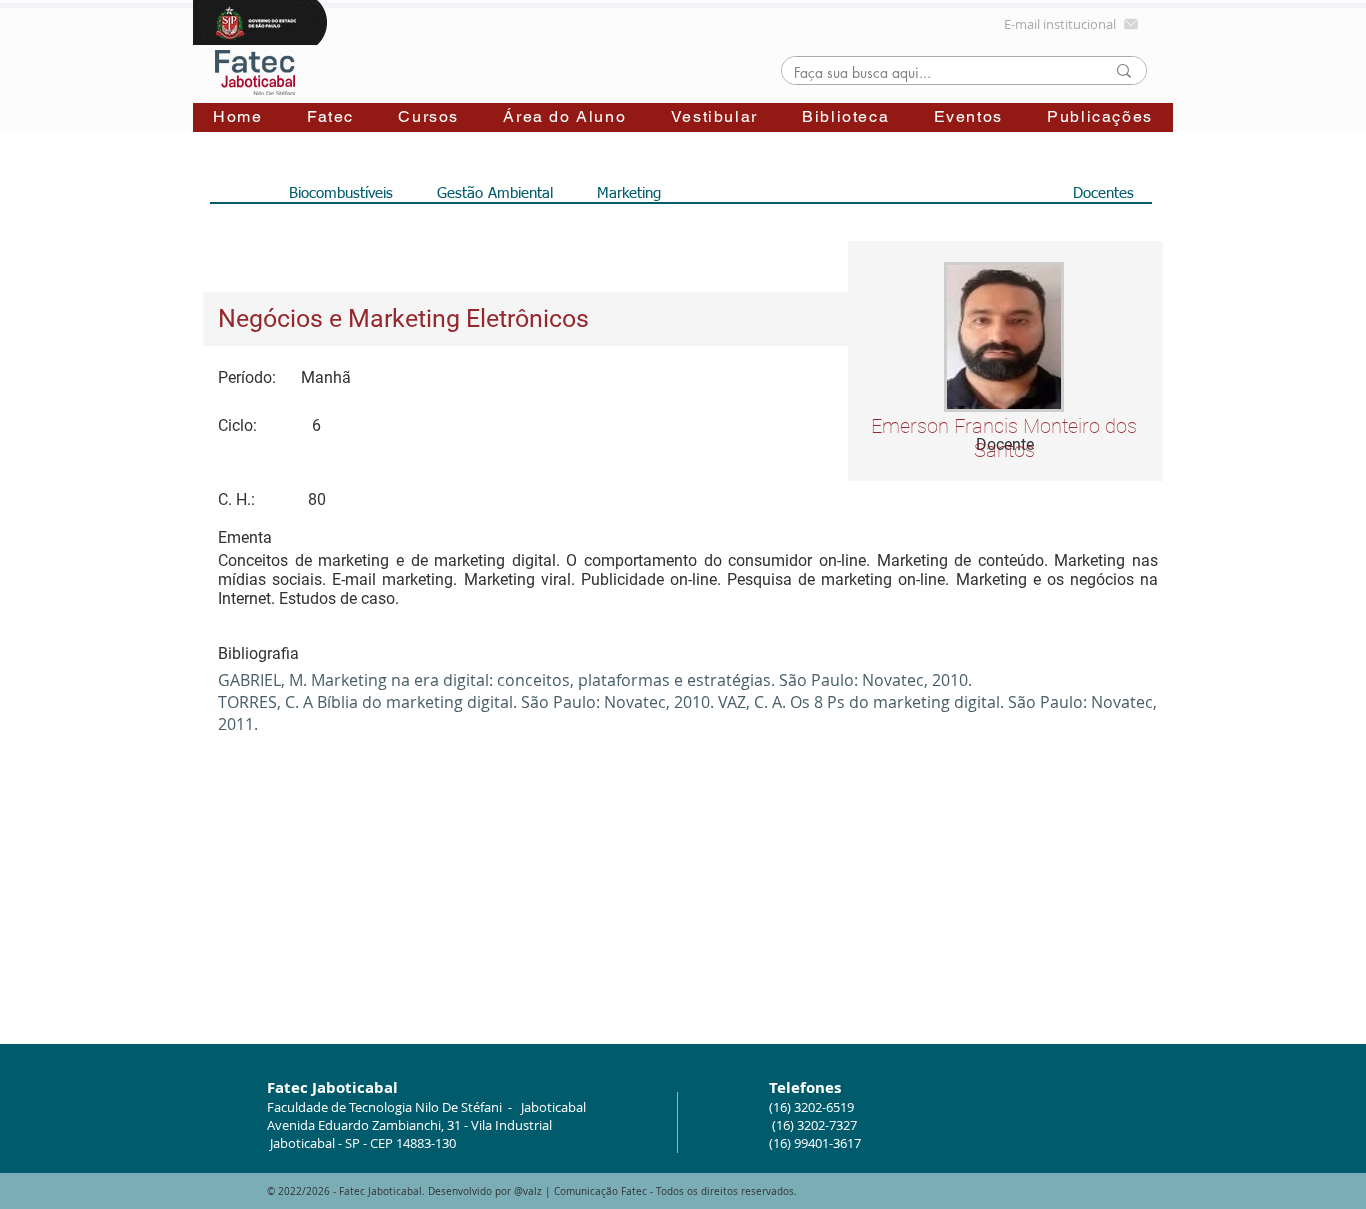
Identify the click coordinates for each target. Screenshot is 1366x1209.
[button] (330, 117)
